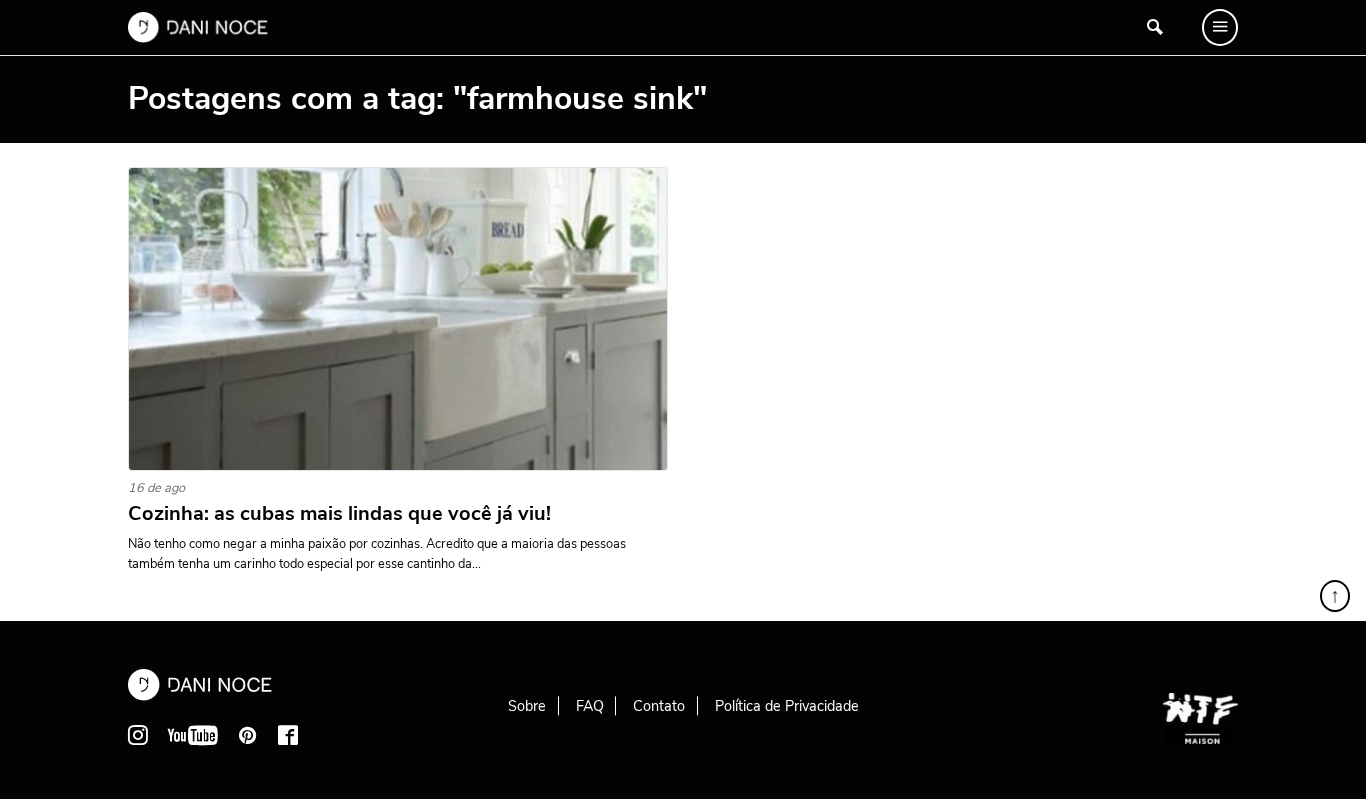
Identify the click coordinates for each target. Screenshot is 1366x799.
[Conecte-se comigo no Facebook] (288, 735)
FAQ (590, 706)
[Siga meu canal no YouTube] (193, 735)
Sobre (527, 706)
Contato (659, 706)
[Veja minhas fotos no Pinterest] (248, 735)
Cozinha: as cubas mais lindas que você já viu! (339, 514)
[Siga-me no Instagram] (138, 735)
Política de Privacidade (787, 706)
